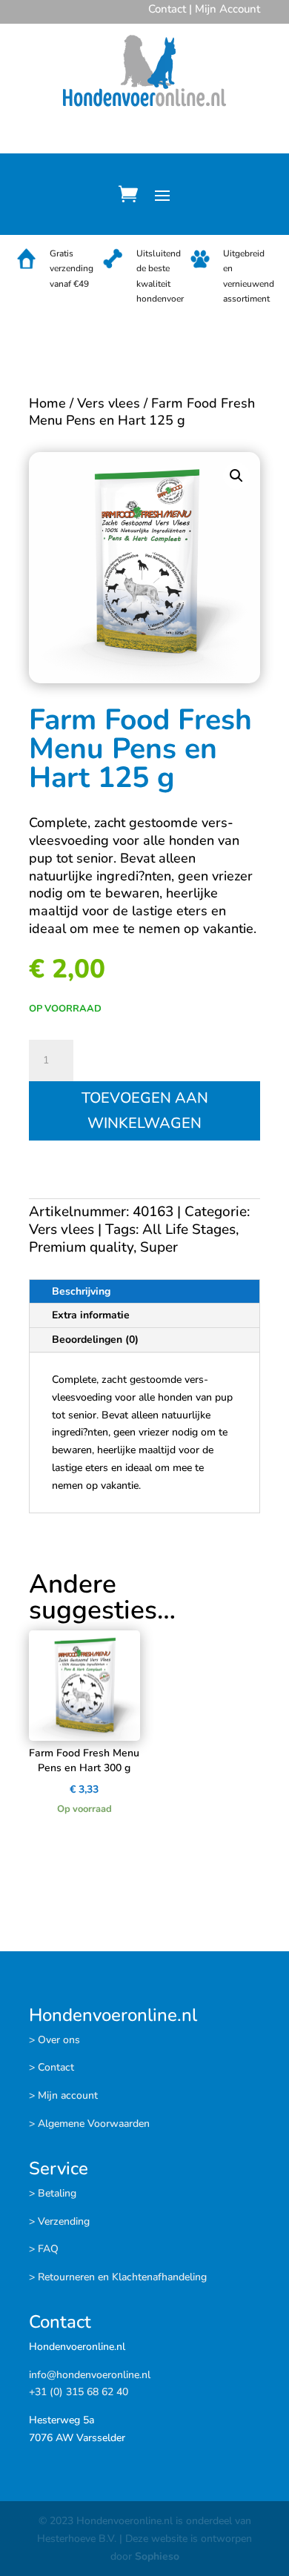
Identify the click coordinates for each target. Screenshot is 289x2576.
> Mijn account (63, 2095)
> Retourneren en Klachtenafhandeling (118, 2277)
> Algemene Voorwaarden (89, 2124)
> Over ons (54, 2040)
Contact (167, 9)
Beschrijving (81, 1291)
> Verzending (59, 2221)
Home (47, 403)
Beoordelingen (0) (95, 1340)
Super (159, 1247)
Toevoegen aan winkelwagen (145, 1111)
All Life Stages (189, 1229)
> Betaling (53, 2193)
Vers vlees (109, 403)
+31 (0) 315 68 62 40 (79, 2392)
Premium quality (81, 1247)
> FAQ (44, 2249)
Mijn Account (227, 9)
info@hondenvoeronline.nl (90, 2375)
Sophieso (157, 2556)
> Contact (52, 2067)
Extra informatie (91, 1315)
